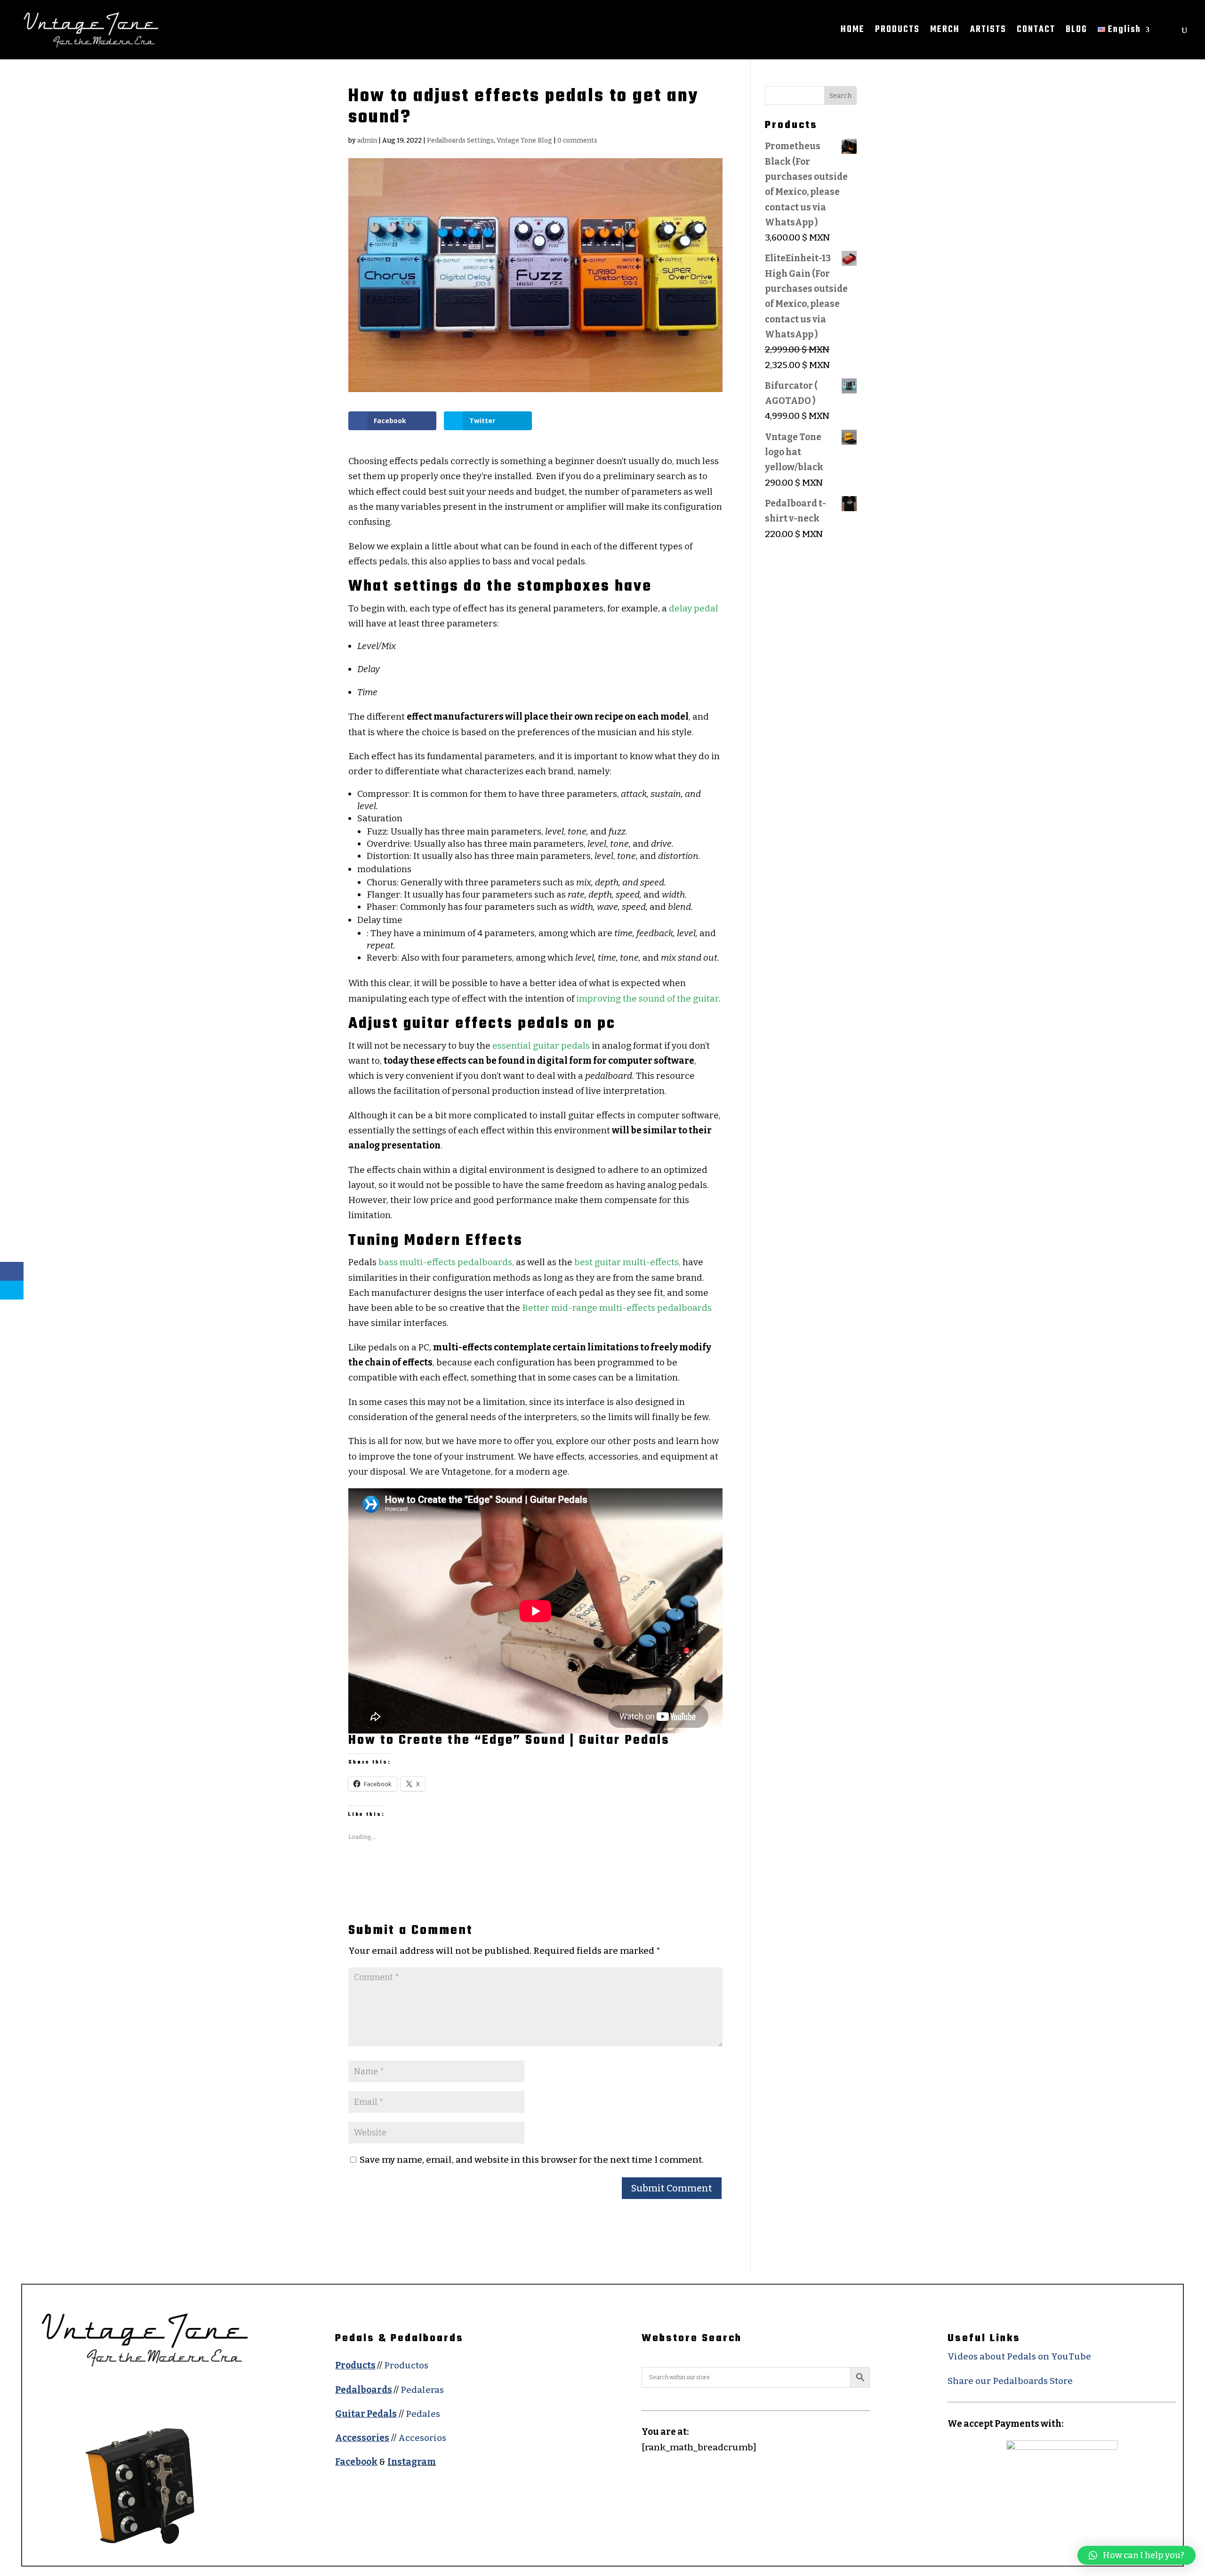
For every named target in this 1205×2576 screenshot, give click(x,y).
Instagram (412, 2462)
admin (367, 140)
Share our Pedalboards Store (1010, 2381)
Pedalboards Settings (460, 140)
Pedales (423, 2414)
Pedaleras (422, 2390)
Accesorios (422, 2438)
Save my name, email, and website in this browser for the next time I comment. (532, 2160)
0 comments (577, 140)
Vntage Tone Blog (524, 140)
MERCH (945, 32)
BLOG (1076, 32)
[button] (1137, 2555)
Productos (406, 2365)
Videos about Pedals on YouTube (1019, 2356)
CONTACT (1036, 32)
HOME (853, 32)
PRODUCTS (897, 32)
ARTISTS (988, 32)
